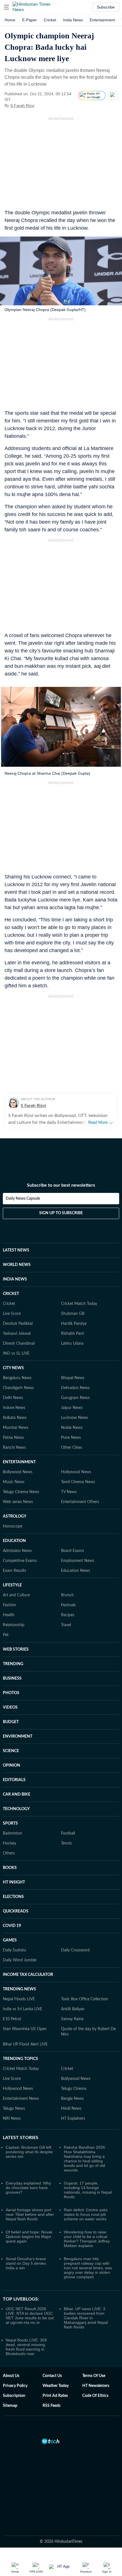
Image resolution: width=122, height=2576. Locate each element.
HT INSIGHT (14, 1882)
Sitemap (10, 2406)
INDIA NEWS (15, 1279)
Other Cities (71, 1448)
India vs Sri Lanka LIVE (23, 2009)
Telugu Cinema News (21, 1492)
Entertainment (102, 20)
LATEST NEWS (16, 1250)
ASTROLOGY (15, 1516)
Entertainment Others (80, 1502)
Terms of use (94, 2376)
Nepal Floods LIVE (19, 1999)
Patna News (13, 1438)
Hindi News (71, 2109)
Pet (6, 1635)
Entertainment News (21, 2099)
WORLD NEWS (17, 1265)
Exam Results (14, 1571)
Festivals (68, 1605)
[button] (7, 7)
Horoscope (12, 1526)
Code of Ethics (95, 2396)
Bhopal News (73, 1378)
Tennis (66, 1843)
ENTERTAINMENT (19, 1462)
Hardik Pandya (74, 1324)
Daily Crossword (75, 1950)
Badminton (12, 1833)
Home (10, 20)
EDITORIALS (14, 1780)
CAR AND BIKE (17, 1794)
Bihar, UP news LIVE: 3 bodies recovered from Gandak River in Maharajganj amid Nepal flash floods (86, 2318)
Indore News (14, 1408)
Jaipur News (72, 1408)
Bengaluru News (17, 1378)
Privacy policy (15, 2386)
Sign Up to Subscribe (61, 1213)
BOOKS (10, 1868)
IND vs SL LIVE (16, 1354)
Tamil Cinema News (78, 1482)
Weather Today (56, 2386)
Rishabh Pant (72, 1334)
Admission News (17, 1551)
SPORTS (10, 1823)
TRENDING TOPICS (20, 2059)
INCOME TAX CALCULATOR (28, 1975)
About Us (11, 2376)
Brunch (67, 1595)
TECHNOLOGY (16, 1809)
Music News (14, 1482)
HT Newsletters (96, 2386)
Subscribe (106, 7)
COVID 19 (12, 1926)
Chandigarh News (18, 1388)
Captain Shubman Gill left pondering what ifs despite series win (29, 2152)
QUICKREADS (16, 1911)
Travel (66, 1625)
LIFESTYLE (12, 1585)
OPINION (11, 1765)
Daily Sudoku (14, 1950)
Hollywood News (76, 1472)
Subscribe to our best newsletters (61, 1185)
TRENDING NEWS (19, 1989)
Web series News (18, 1502)
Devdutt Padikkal (18, 1324)
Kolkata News (15, 1418)
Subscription (14, 2396)
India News (73, 20)
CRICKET (11, 1294)
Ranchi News (14, 1448)
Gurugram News (75, 1398)
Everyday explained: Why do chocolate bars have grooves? (28, 2188)
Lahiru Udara (72, 1344)
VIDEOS (10, 1707)
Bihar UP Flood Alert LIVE (25, 2044)
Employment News (78, 1561)
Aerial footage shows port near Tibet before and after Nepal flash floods (30, 2214)
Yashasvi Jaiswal (17, 1334)
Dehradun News (75, 1388)
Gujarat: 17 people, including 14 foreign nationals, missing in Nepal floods (88, 2190)
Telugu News (14, 2109)
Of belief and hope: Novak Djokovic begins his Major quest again (29, 2237)
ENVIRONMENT (18, 1736)
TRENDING (13, 1664)
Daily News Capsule (23, 1199)
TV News (69, 1492)
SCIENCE (11, 1751)
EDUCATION (14, 1541)
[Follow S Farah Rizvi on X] (41, 105)
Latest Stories (21, 2138)
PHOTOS (11, 1693)
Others (9, 1853)
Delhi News (13, 1398)
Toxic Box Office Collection (85, 1999)
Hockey (10, 1843)
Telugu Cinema (74, 2089)
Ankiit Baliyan (73, 2009)
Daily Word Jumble (20, 1960)
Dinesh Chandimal (19, 1344)
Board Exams (72, 1551)
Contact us (52, 2376)
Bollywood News (18, 1472)
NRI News (12, 2119)
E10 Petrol (12, 2019)
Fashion (10, 1605)
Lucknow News (74, 1418)
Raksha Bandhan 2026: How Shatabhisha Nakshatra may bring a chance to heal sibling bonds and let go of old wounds (85, 2159)
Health (9, 1615)
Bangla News (72, 2099)
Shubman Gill (73, 1314)
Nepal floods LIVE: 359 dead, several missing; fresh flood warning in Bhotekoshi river (26, 2347)
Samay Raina (72, 2019)
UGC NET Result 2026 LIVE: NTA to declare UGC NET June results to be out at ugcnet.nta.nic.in (30, 2316)
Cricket (50, 20)
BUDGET (11, 1722)
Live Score (12, 1314)
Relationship (14, 1625)
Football (68, 1833)
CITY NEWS (13, 1368)
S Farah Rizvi (22, 105)
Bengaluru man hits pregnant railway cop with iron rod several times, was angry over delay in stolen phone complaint (88, 2268)
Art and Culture (16, 1595)
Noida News (72, 1428)
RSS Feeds (51, 2406)
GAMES (10, 1940)
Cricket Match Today (79, 1304)
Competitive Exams (20, 1561)
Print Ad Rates (55, 2396)
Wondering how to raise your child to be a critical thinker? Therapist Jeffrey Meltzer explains (87, 2239)
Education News (75, 1571)
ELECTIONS (13, 1897)
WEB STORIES (16, 1649)
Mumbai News (16, 1428)
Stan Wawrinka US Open (25, 2029)
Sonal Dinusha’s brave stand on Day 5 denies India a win (26, 2263)
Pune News (71, 1438)
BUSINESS (12, 1678)
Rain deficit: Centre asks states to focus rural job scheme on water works (86, 2214)
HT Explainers (73, 2119)
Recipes (68, 1615)
